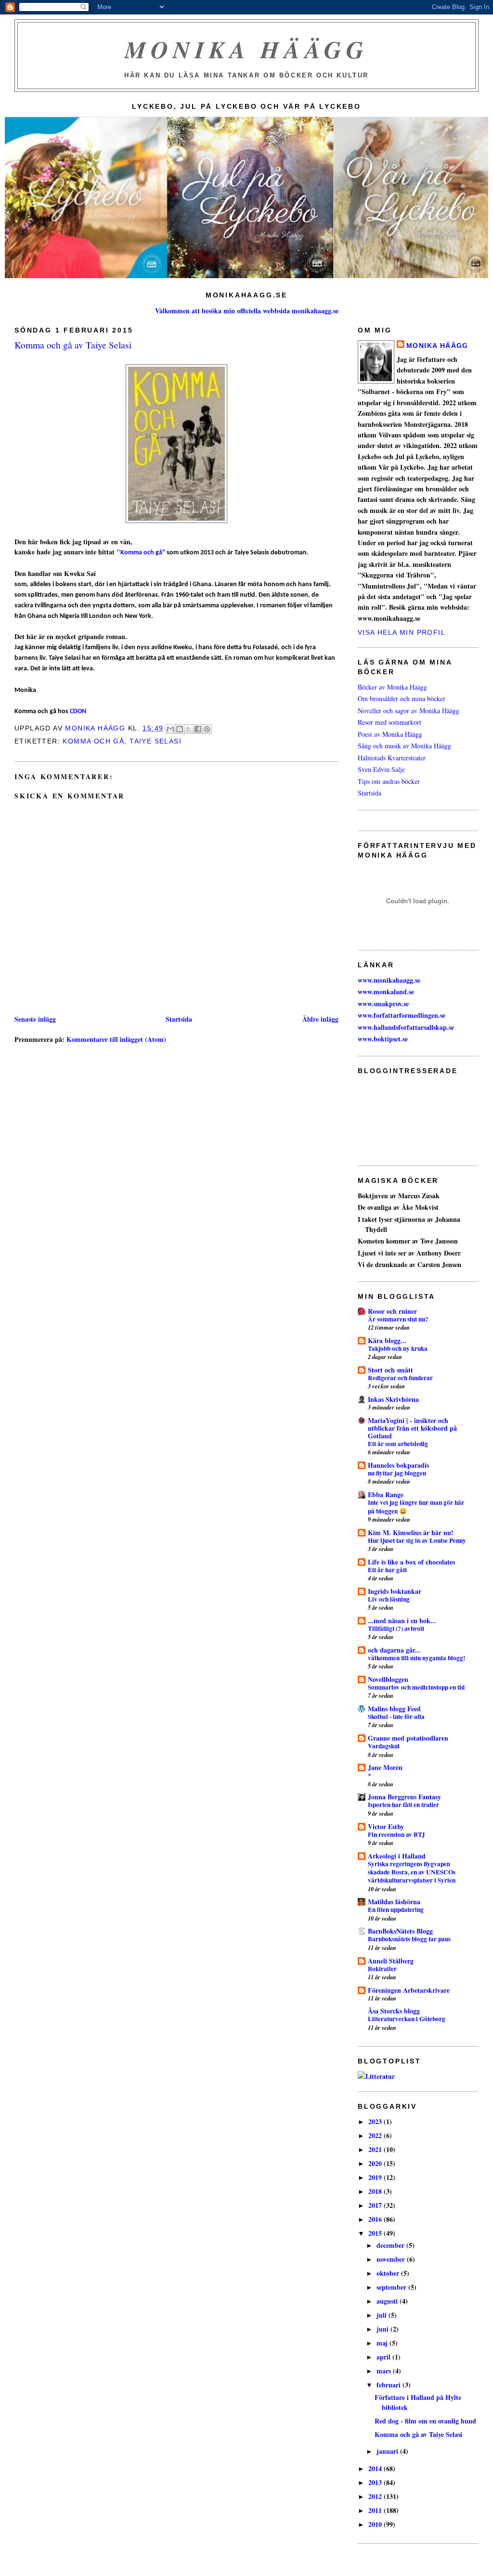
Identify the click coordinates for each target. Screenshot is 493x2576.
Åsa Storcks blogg (394, 2011)
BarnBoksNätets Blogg (400, 1931)
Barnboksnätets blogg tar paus (409, 1939)
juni (383, 2329)
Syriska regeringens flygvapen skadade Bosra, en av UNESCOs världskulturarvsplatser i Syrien (412, 1872)
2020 (376, 2163)
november (392, 2259)
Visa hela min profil (402, 632)
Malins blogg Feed (394, 1709)
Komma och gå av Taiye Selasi (418, 2434)
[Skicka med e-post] (170, 729)
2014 (376, 2468)
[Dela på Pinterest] (207, 729)
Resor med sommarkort (389, 722)
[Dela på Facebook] (198, 729)
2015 (376, 2233)
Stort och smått (390, 1370)
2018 (376, 2191)
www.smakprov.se (383, 1004)
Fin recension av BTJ (396, 1834)
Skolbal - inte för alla (396, 1717)
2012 (376, 2496)
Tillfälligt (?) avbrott (396, 1628)
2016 (376, 2219)
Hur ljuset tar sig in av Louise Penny (417, 1540)
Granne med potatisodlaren (408, 1738)
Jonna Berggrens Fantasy (404, 1797)
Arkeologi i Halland (397, 1856)
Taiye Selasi (156, 741)
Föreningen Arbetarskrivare (409, 1990)
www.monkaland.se (386, 992)
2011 (376, 2510)
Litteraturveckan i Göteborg (407, 2019)
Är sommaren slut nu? (398, 1319)
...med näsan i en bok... (402, 1621)
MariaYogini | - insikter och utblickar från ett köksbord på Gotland (412, 1428)
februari (389, 2385)
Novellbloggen (388, 1679)
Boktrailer (382, 1969)
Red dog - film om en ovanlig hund (425, 2421)
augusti (388, 2301)
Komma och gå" (143, 553)
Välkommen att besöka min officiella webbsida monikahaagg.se (247, 311)
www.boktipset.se (383, 1039)
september (392, 2287)
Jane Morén (385, 1767)
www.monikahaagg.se (389, 980)
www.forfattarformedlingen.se (402, 1015)
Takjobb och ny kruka (398, 1348)
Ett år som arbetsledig (398, 1444)
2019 (376, 2177)
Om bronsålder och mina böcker (402, 698)
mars (385, 2371)
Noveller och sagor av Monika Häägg (409, 711)
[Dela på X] (189, 729)
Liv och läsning (389, 1599)
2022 (376, 2135)
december (391, 2245)
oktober (389, 2273)
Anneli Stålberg (391, 1961)
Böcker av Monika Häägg (392, 687)
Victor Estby (386, 1826)
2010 (376, 2524)
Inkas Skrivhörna (393, 1399)
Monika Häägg (246, 49)
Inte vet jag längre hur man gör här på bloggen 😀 (416, 1506)
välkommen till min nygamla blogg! (416, 1658)
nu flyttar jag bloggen (397, 1473)
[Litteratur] (376, 2076)
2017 (376, 2205)
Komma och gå (93, 741)
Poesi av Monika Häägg (390, 734)
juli (383, 2315)
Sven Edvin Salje (381, 769)
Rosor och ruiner (392, 1311)
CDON (78, 711)
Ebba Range (386, 1494)
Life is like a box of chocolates (411, 1562)
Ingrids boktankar (395, 1591)
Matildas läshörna (394, 1902)
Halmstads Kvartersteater (392, 758)
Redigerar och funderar (400, 1378)
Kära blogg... (387, 1340)
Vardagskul (384, 1746)
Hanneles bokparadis (398, 1465)
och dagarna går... (394, 1650)
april (384, 2357)
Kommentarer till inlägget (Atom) (116, 1039)
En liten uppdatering (396, 1910)
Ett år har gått (387, 1570)
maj (383, 2343)
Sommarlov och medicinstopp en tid (416, 1687)
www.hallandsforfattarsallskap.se (406, 1027)
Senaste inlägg (35, 1019)
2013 (376, 2482)
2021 (376, 2149)
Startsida (179, 1019)
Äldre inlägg (320, 1019)
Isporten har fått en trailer (403, 1805)
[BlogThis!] (180, 729)
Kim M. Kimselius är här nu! (411, 1532)
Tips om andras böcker (389, 781)
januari (388, 2451)
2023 (376, 2121)
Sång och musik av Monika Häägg (404, 746)
